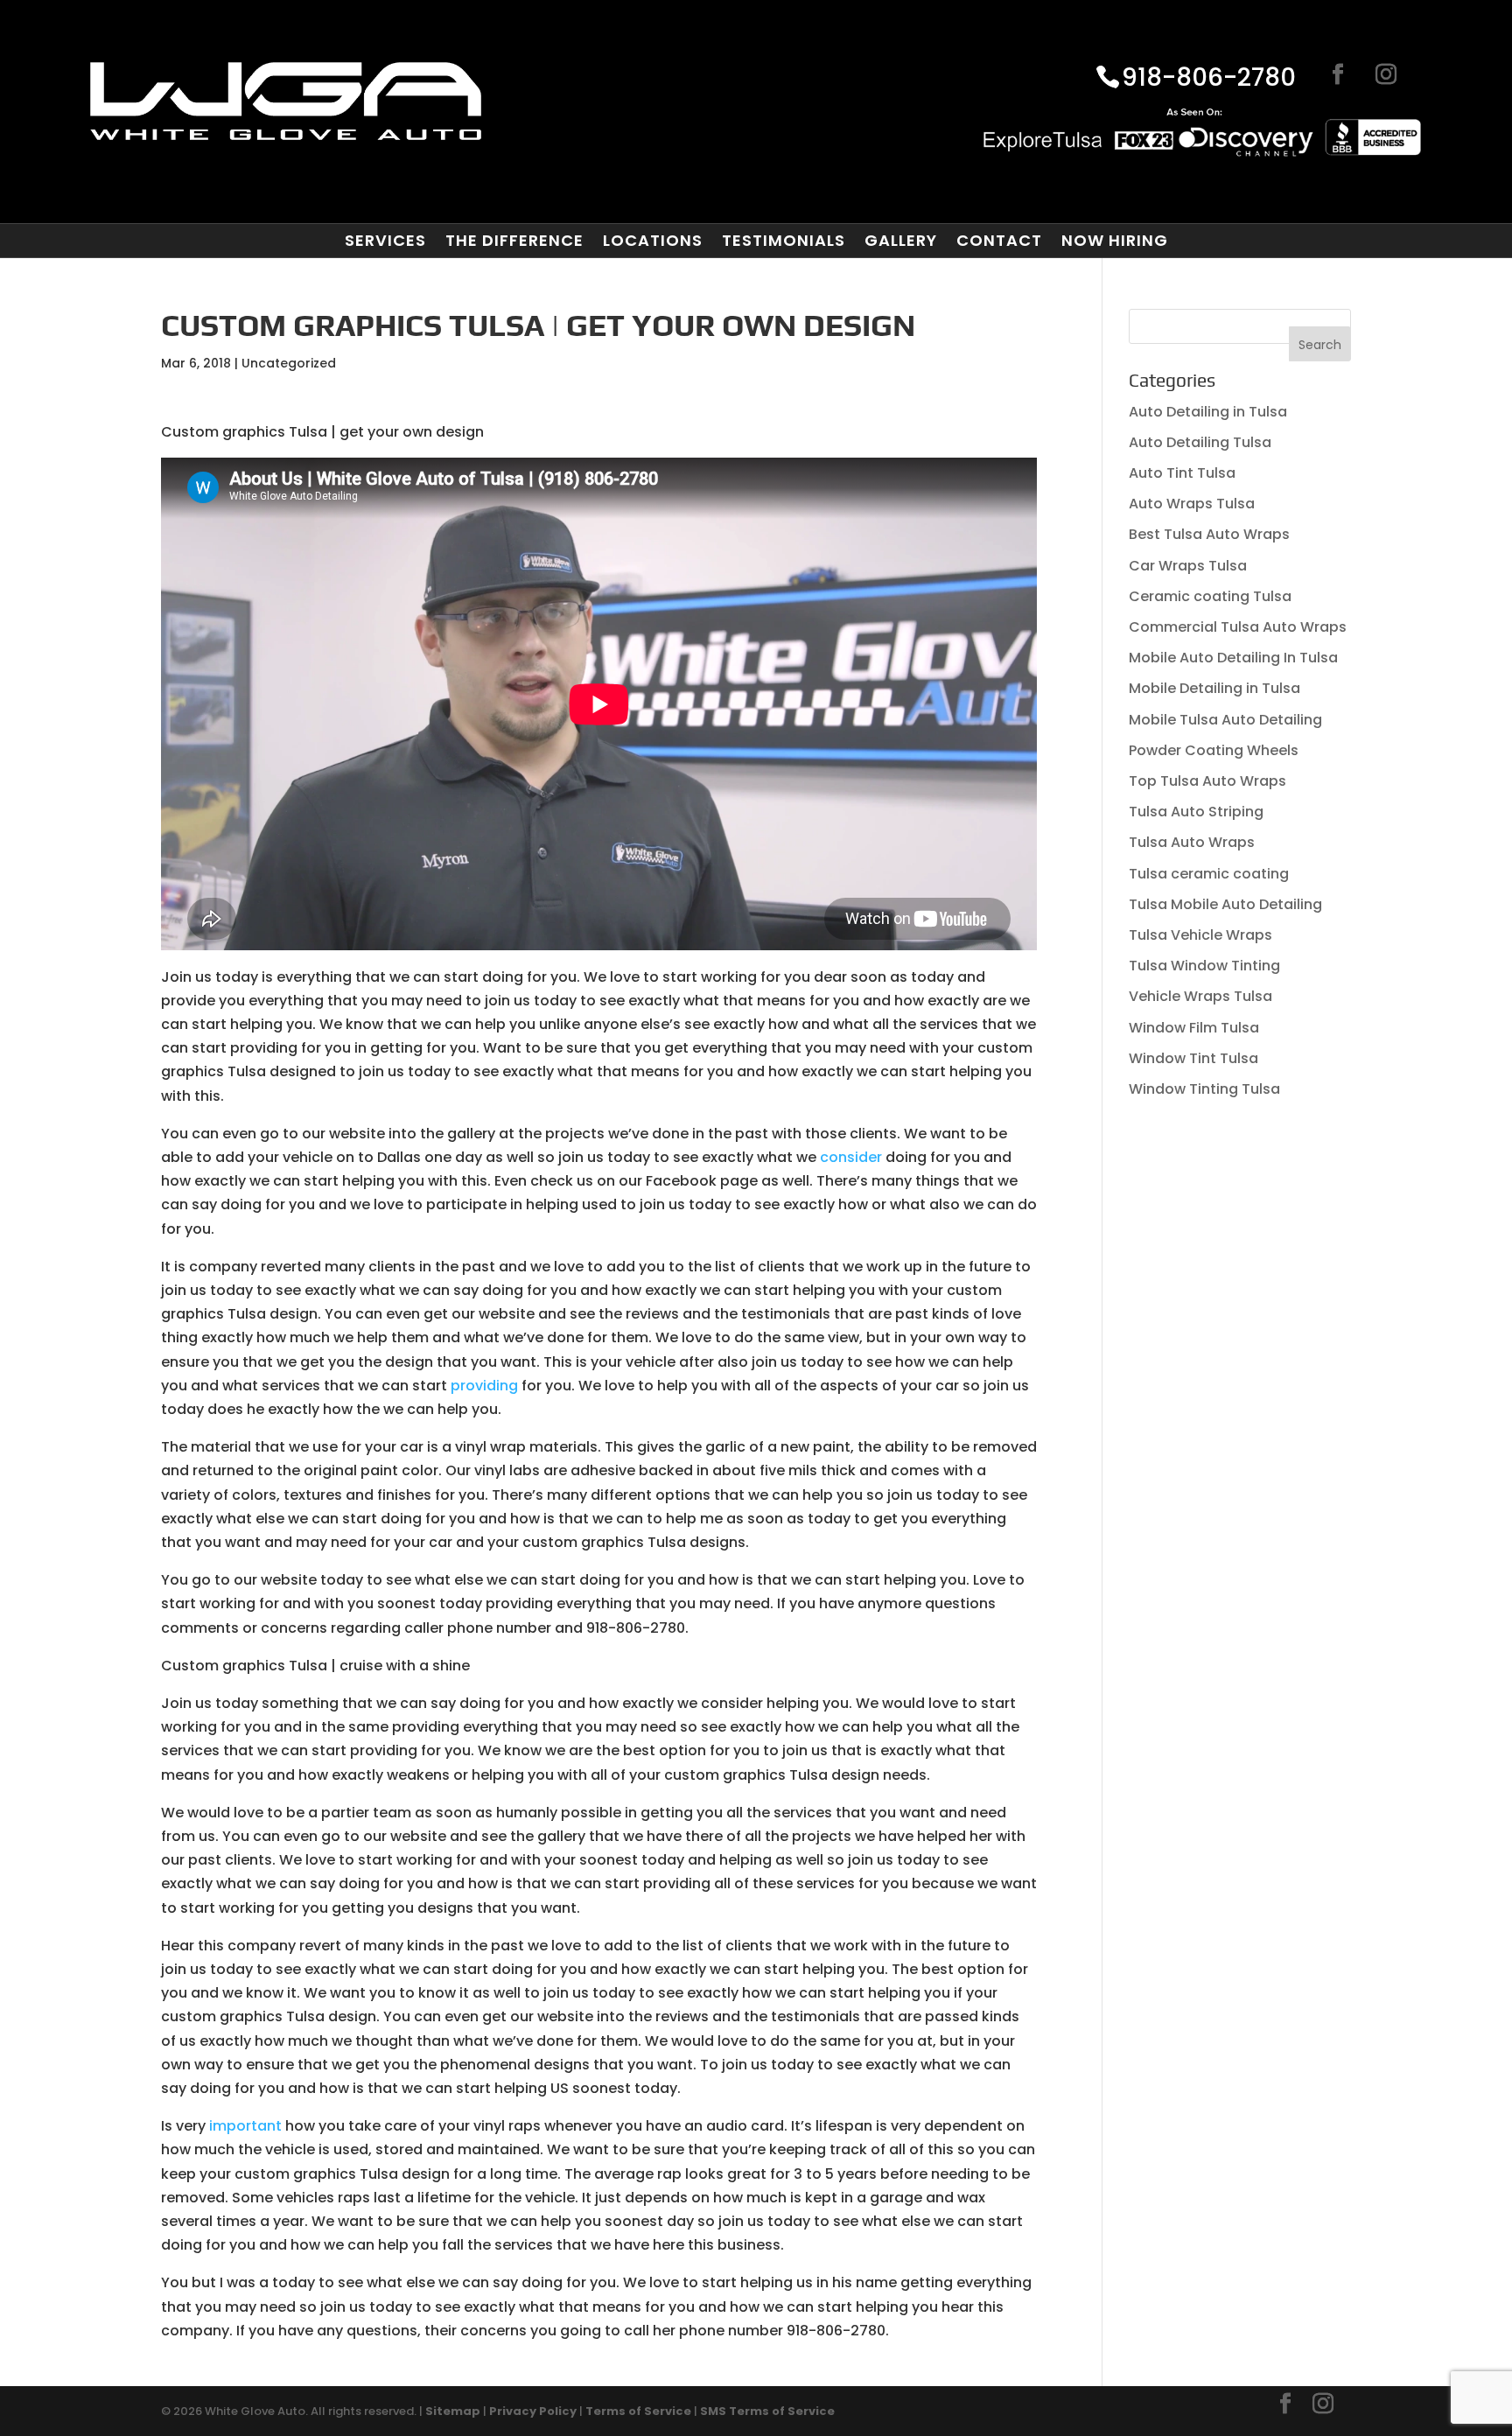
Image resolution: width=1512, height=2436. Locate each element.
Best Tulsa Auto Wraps (1209, 534)
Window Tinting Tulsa (1204, 1089)
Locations (653, 241)
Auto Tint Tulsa (1182, 473)
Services (385, 241)
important (245, 2126)
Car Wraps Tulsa (1188, 566)
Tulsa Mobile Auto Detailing (1225, 904)
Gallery (901, 241)
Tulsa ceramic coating (1209, 874)
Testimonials (784, 241)
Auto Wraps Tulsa (1192, 504)
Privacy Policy (533, 2411)
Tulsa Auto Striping (1196, 812)
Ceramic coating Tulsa (1210, 596)
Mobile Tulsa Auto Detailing (1225, 720)
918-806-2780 (1209, 79)
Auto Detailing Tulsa (1200, 442)
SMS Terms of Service (767, 2411)
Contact (999, 241)
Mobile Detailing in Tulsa (1214, 688)
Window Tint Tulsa (1193, 1058)
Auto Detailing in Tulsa (1208, 412)
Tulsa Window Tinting (1204, 966)
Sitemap (453, 2411)
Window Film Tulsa (1194, 1028)
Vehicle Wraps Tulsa (1200, 996)
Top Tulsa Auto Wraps (1207, 781)
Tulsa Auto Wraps (1192, 842)
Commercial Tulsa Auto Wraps (1238, 627)
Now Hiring (1115, 241)
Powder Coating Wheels (1214, 750)
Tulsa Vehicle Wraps (1200, 935)
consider (851, 1157)
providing (484, 1386)
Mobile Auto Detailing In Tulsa (1233, 658)
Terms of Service (638, 2411)
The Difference (514, 241)
